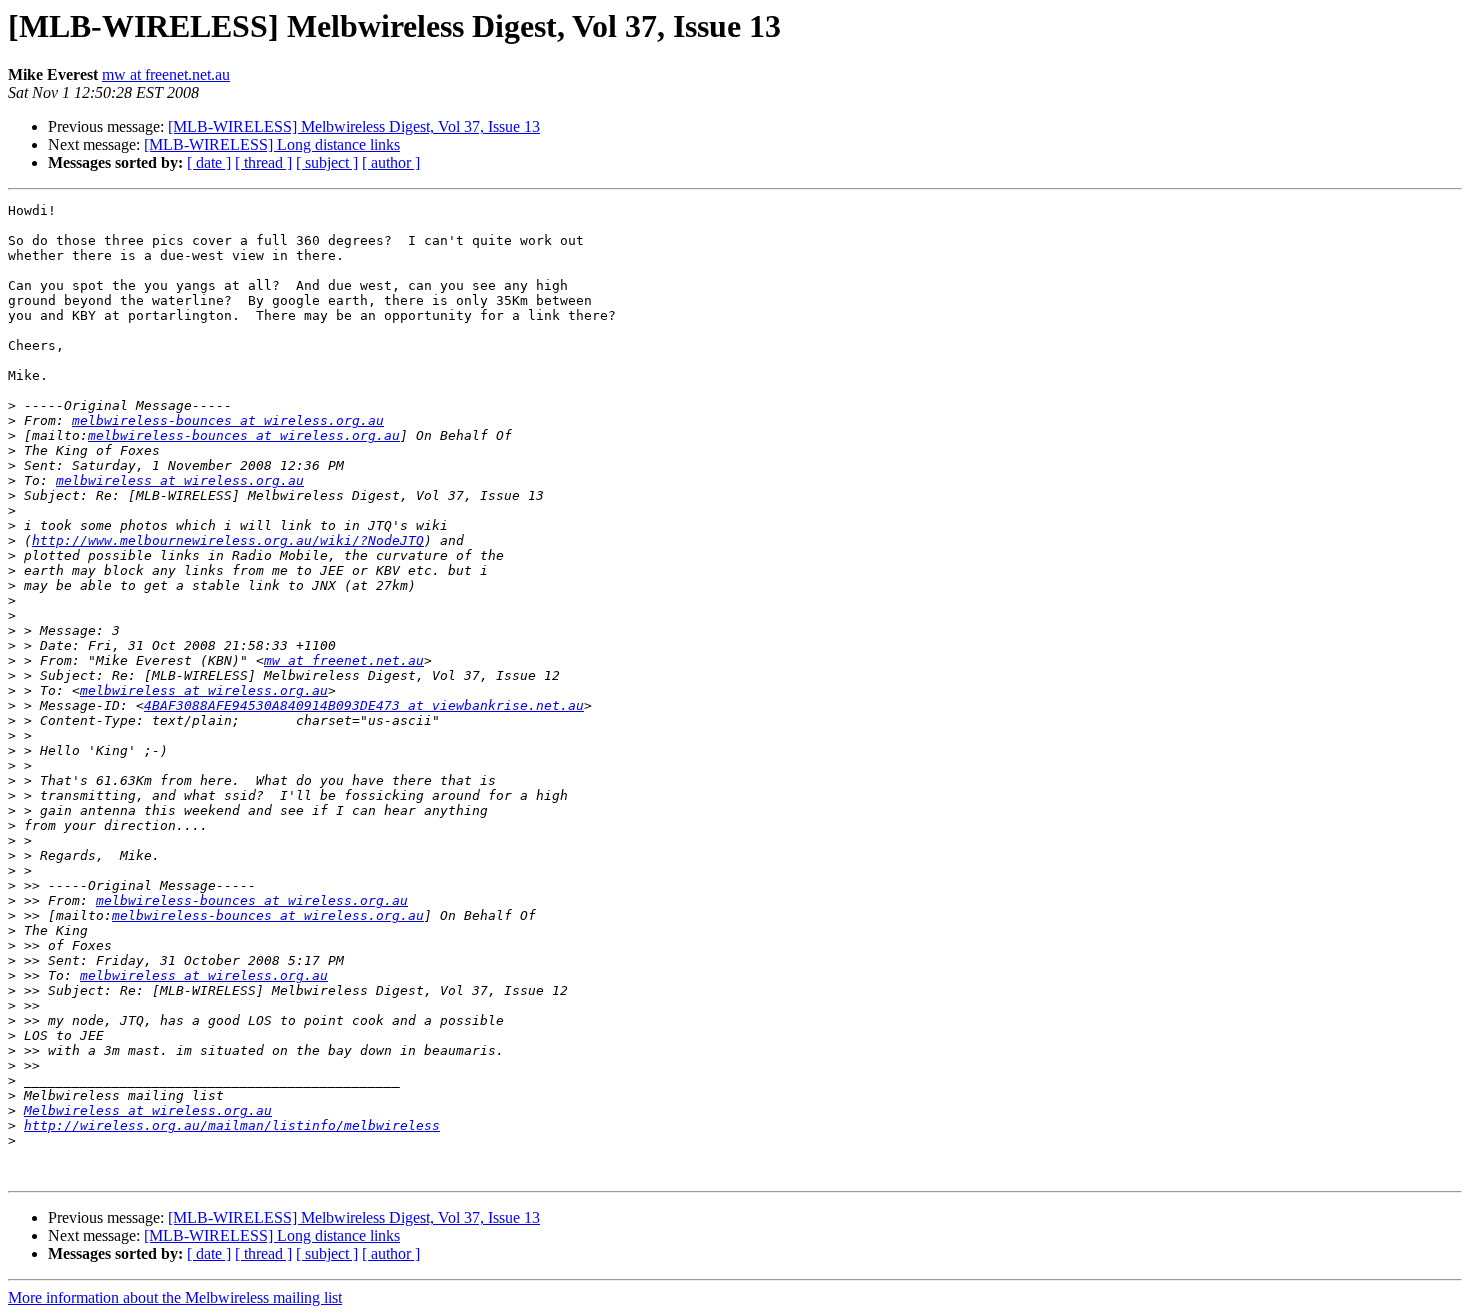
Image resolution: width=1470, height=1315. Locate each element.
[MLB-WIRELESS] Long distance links (272, 144)
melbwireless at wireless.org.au (180, 480)
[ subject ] (327, 162)
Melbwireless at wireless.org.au (148, 1110)
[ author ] (391, 162)
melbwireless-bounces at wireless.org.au (228, 420)
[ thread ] (263, 162)
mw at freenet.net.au (166, 74)
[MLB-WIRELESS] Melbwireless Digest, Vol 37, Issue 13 (354, 126)
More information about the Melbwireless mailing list (175, 1297)
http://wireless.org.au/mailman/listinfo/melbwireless (232, 1125)
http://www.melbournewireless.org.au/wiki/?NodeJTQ (228, 540)
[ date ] (209, 162)
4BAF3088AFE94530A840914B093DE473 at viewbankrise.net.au (364, 705)
